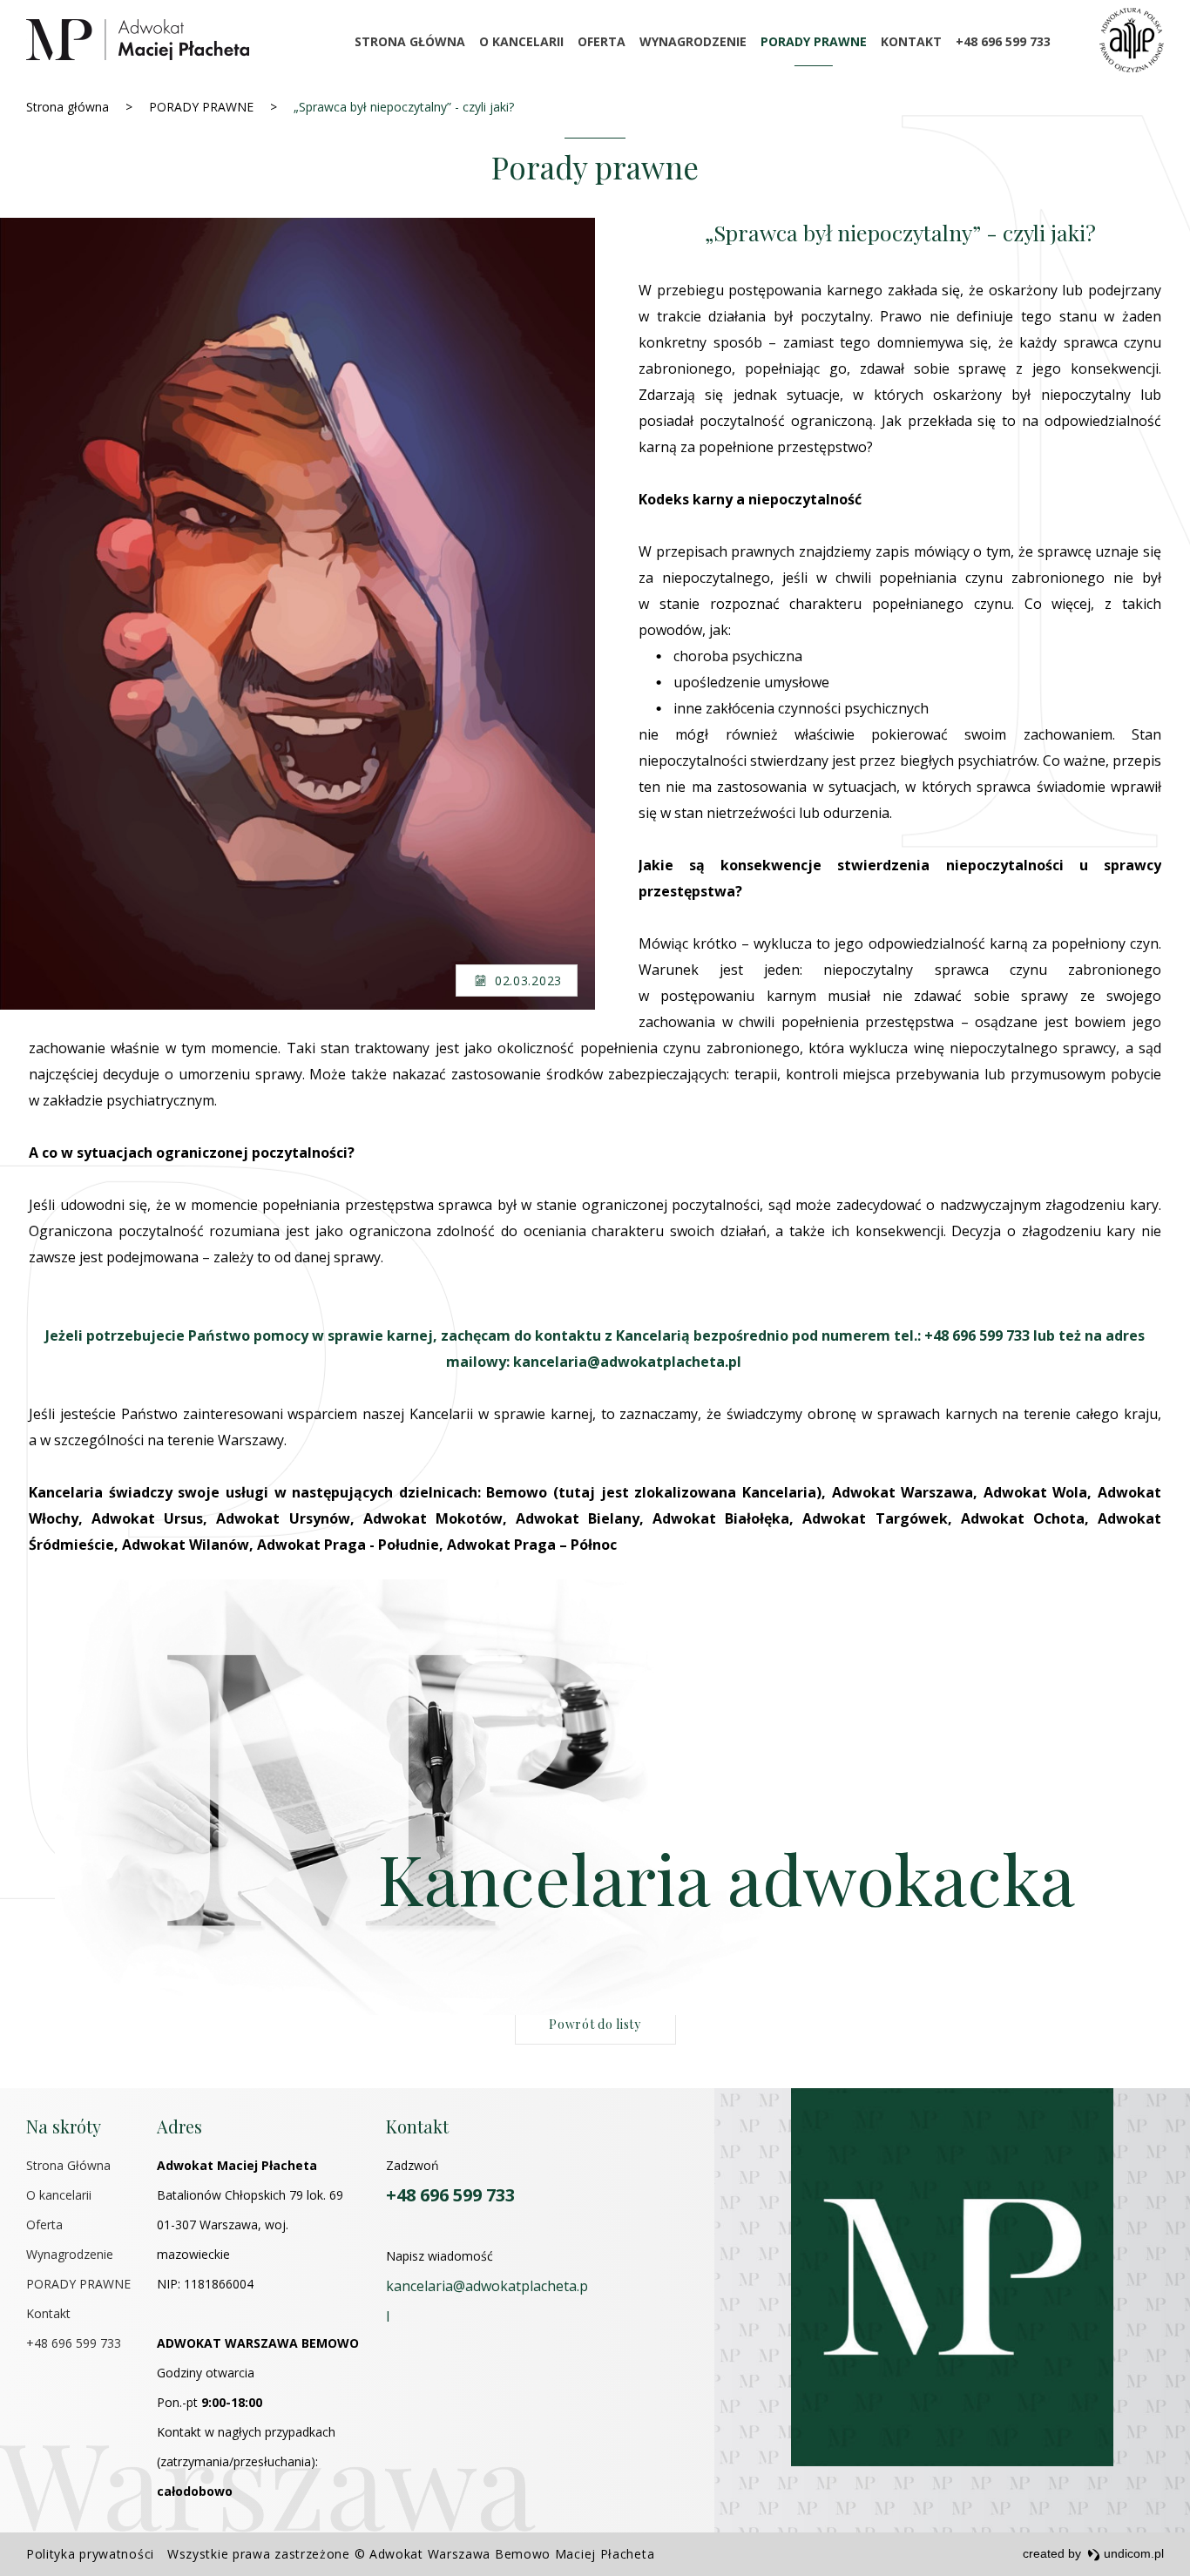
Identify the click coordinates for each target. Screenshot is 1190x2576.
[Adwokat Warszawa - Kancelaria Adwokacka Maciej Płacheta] (138, 40)
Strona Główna (410, 41)
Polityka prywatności (90, 2554)
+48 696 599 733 (1003, 41)
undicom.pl (1132, 2553)
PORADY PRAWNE (814, 41)
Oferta (602, 41)
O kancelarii (521, 41)
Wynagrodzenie (693, 41)
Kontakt (911, 41)
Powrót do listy (595, 2024)
